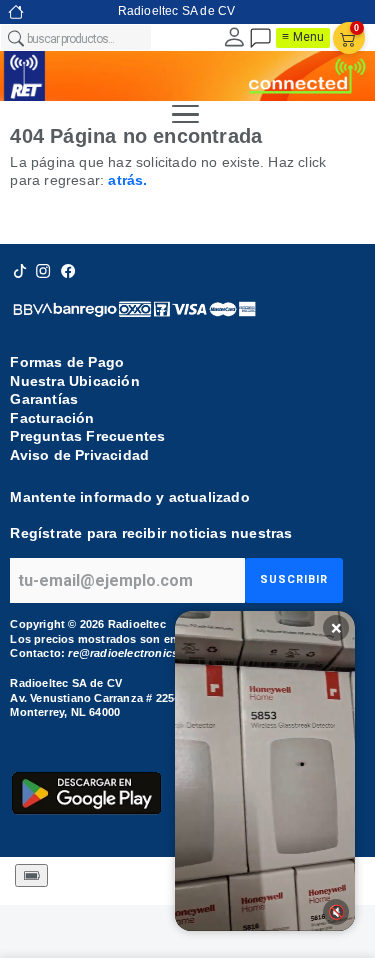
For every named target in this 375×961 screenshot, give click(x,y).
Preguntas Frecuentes (87, 436)
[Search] (15, 38)
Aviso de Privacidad (79, 455)
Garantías (44, 399)
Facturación (52, 418)
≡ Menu (303, 37)
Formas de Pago (67, 362)
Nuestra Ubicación (74, 381)
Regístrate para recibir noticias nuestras (151, 533)
